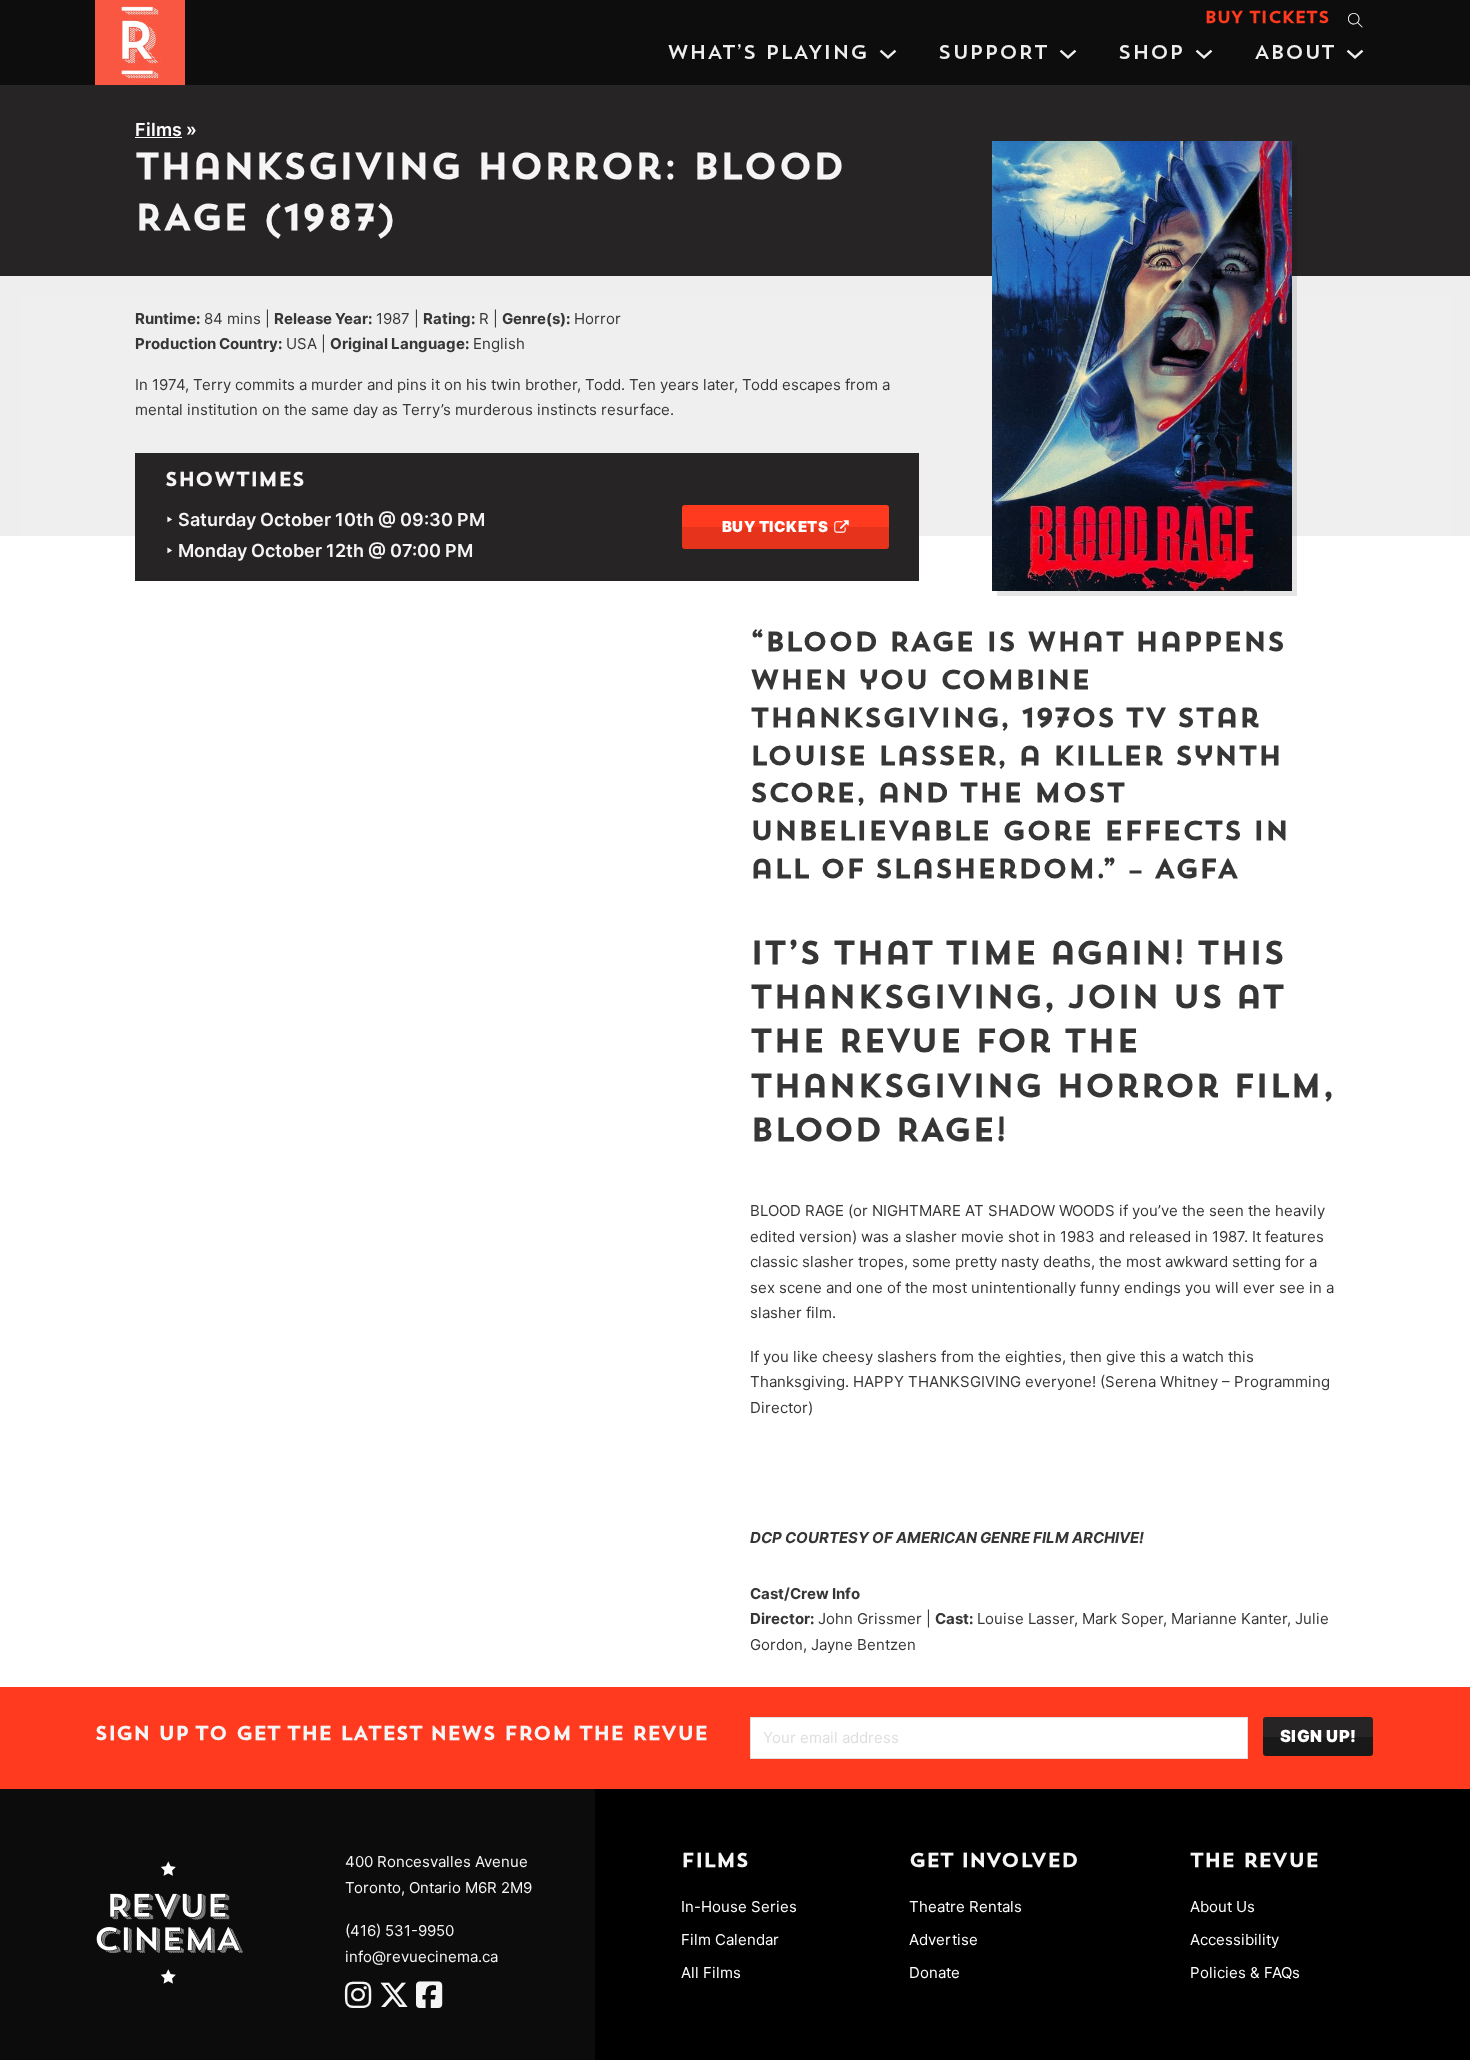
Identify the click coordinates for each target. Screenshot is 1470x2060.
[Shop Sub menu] (1204, 54)
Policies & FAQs (1245, 1972)
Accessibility (1234, 1939)
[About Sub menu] (1355, 54)
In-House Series (739, 1906)
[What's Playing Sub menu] (888, 54)
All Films (711, 1972)
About (1294, 54)
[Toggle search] (1355, 20)
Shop (1151, 54)
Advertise (943, 1939)
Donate (934, 1972)
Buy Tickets (1267, 19)
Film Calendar (730, 1939)
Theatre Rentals (965, 1906)
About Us (1222, 1906)
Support (993, 54)
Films (158, 129)
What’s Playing (767, 54)
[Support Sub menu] (1068, 54)
